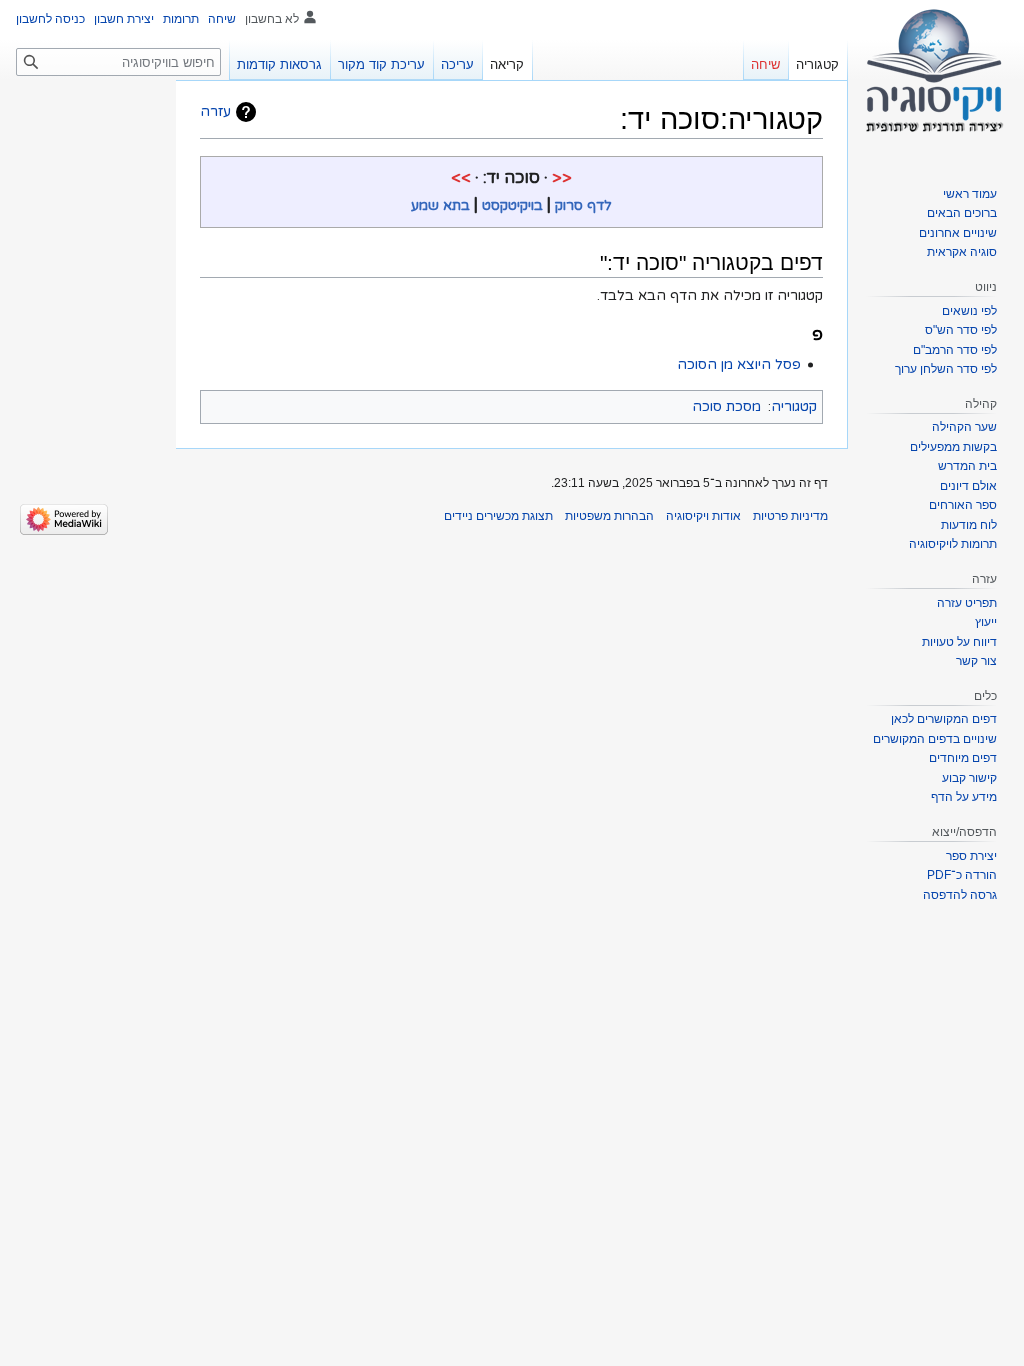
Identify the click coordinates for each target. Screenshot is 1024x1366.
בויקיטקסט (512, 205)
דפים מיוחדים (963, 758)
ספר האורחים (963, 505)
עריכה (457, 64)
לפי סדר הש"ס (961, 330)
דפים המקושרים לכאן (944, 719)
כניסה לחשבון (50, 19)
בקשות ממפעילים (953, 447)
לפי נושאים (969, 311)
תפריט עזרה (967, 603)
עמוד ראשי (970, 194)
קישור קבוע (969, 778)
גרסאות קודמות (279, 64)
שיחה (222, 19)
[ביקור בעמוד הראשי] (936, 80)
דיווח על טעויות (959, 642)
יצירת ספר (971, 856)
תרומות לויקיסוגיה (953, 544)
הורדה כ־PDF (962, 875)
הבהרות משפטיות (609, 516)
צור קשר (976, 661)
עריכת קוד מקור (381, 64)
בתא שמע (440, 205)
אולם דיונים (968, 486)
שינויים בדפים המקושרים (935, 739)
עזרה (215, 111)
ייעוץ (986, 622)
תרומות (181, 19)
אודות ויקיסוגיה (703, 516)
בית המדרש (967, 466)
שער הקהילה (964, 427)
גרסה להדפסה (960, 895)
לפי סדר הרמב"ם (955, 350)
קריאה (507, 64)
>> (461, 178)
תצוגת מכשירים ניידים (498, 516)
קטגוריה (794, 406)
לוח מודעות (969, 525)
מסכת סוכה (726, 406)
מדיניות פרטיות (790, 516)
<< (562, 178)
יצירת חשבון (124, 19)
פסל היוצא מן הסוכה (739, 364)
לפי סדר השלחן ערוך (946, 369)
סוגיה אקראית (962, 252)
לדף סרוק (583, 205)
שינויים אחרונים (958, 233)
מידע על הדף (964, 797)
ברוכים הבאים (962, 213)
